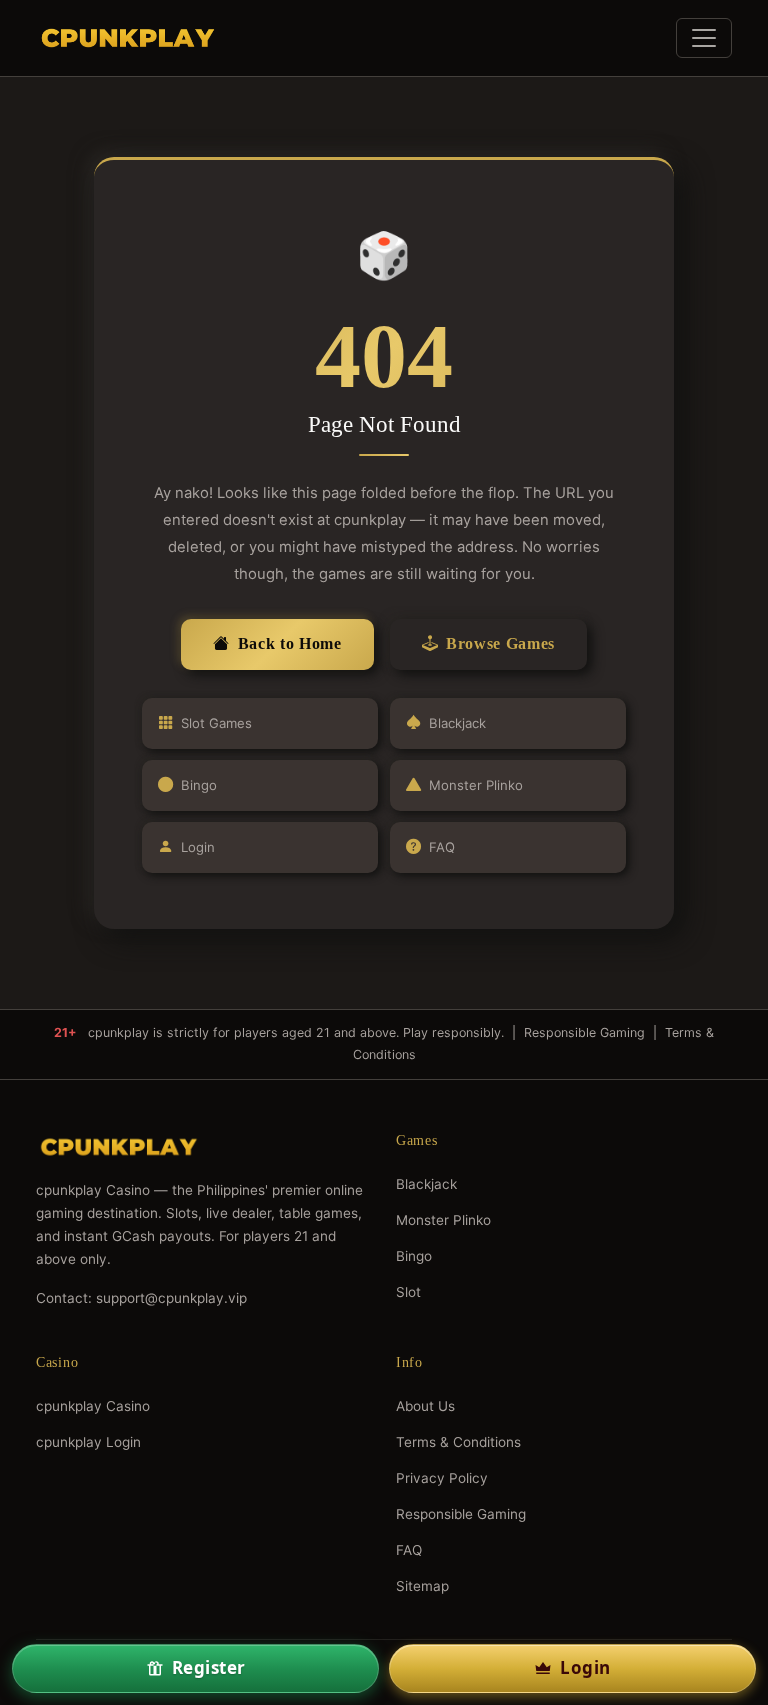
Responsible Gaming (584, 1032)
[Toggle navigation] (704, 38)
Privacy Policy (442, 1478)
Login (198, 847)
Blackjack (457, 723)
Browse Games (500, 643)
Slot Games (216, 723)
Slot (408, 1292)
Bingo (199, 785)
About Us (425, 1406)
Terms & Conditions (458, 1442)
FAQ (442, 847)
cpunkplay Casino (93, 1406)
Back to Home (290, 643)
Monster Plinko (476, 785)
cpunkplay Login (88, 1442)
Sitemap (422, 1586)
